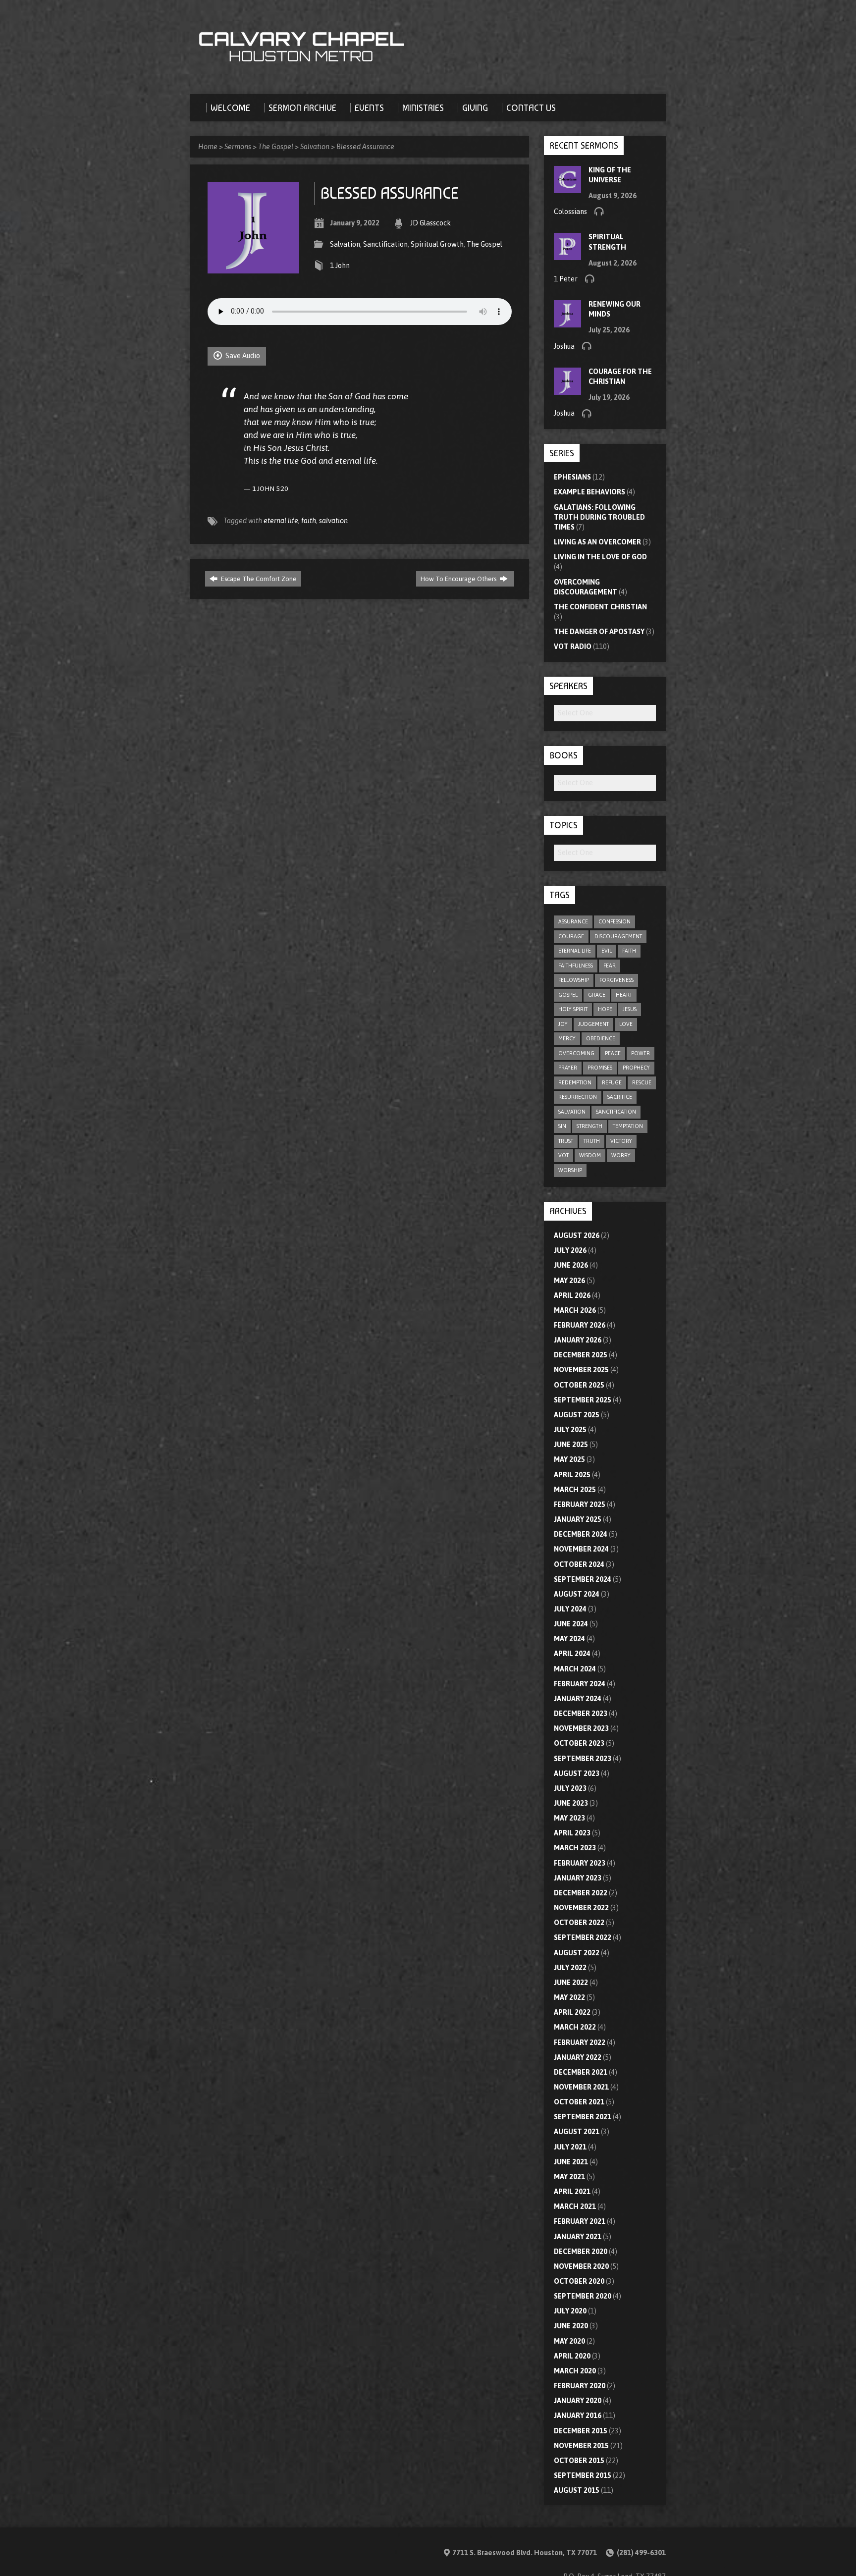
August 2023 (577, 1773)
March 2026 (575, 1310)
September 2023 (583, 1759)
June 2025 (571, 1445)
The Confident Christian (600, 607)
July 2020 (570, 2311)
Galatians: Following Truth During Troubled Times (599, 517)
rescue (642, 1082)
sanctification (616, 1112)
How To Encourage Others (459, 579)
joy (563, 1024)
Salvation (315, 147)
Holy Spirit (573, 1009)
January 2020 (578, 2401)
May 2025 (569, 1459)
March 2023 (575, 1848)
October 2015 (579, 2461)
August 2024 (577, 1594)
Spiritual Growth (437, 244)
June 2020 (571, 2326)
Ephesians (572, 477)
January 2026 (578, 1340)
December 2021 (581, 2072)
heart (624, 995)
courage (571, 936)
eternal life (281, 521)
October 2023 (579, 1743)
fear (610, 966)
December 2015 (581, 2431)
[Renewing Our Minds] (567, 322)
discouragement (618, 936)
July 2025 (570, 1430)
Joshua (564, 346)
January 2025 (578, 1519)
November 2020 (581, 2266)
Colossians (570, 212)
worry (621, 1155)
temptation (628, 1126)
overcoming (576, 1053)
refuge (612, 1082)
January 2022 (578, 2057)
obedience (601, 1038)
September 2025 (583, 1400)
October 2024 (579, 1564)
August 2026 (577, 1235)
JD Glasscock (430, 223)
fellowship (574, 980)
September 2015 (583, 2475)
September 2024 (583, 1579)
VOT (563, 1155)
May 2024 (569, 1639)
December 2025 (581, 1355)
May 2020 (569, 2341)
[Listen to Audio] (599, 211)
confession (615, 921)
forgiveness (616, 980)
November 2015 (581, 2446)
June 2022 (571, 1983)
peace (613, 1053)
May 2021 (569, 2177)
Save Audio (242, 356)
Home (208, 147)
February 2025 (580, 1504)
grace (597, 995)
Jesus (630, 1009)
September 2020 (583, 2296)
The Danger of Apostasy (599, 632)
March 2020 (575, 2371)
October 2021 (579, 2102)
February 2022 (580, 2042)
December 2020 (581, 2252)
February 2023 (580, 1863)
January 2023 (578, 1878)
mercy (567, 1038)
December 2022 (581, 1893)
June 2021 (571, 2162)
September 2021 (583, 2117)
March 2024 (575, 1669)
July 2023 (570, 1788)
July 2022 (570, 1968)
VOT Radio (573, 646)
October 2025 (579, 1385)
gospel (568, 995)
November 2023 (581, 1728)
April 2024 (572, 1654)
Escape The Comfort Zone (258, 579)
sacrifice (620, 1097)
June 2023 (571, 1803)
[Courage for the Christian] (567, 390)
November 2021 (581, 2087)
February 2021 (580, 2221)
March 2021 (575, 2206)
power (641, 1053)
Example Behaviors (589, 492)
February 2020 (580, 2386)
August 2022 (577, 1953)
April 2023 (572, 1833)
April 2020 (572, 2356)
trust (566, 1141)
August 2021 (577, 2132)
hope (605, 1009)
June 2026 (571, 1265)
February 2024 (580, 1684)
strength (589, 1126)
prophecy (636, 1068)
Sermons (238, 147)
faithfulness (576, 966)
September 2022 (583, 1937)
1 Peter (566, 279)
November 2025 (581, 1370)
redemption (575, 1082)
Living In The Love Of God (600, 557)
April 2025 (572, 1475)
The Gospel (276, 147)
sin (562, 1126)
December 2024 (581, 1534)
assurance (573, 921)
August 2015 (577, 2490)
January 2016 (578, 2415)
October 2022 (579, 1923)
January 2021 (578, 2237)
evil (607, 951)
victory (621, 1141)
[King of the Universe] (567, 188)
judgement (593, 1024)
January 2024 (578, 1699)
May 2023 (569, 1818)
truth (592, 1141)
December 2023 (581, 1714)
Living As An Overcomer (597, 542)
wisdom (590, 1155)
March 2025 (575, 1490)
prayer (568, 1068)
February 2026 (580, 1325)
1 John (340, 266)
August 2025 (577, 1415)
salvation (333, 521)
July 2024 (570, 1609)
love (626, 1024)
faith (309, 521)
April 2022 (572, 2012)
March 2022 (575, 2027)
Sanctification (385, 244)
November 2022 (581, 1908)
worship (570, 1170)
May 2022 (569, 1997)
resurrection (578, 1097)
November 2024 (581, 1549)
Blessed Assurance (365, 147)
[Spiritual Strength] (567, 255)
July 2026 (570, 1250)
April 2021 (572, 2192)
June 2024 (571, 1624)
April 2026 (572, 1295)
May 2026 (569, 1281)
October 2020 (579, 2281)
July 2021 (570, 2147)
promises (600, 1068)
